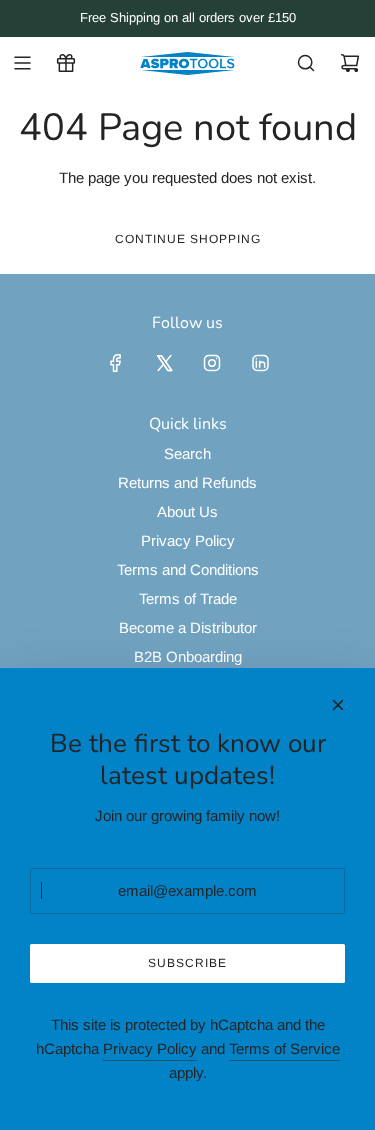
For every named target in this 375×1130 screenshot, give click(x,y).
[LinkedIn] (260, 363)
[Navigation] (22, 63)
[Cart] (350, 63)
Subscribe (187, 963)
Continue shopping (188, 239)
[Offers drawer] (66, 63)
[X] (164, 363)
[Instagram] (212, 363)
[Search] (306, 63)
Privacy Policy (150, 1048)
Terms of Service (284, 1048)
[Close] (338, 705)
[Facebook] (116, 363)
